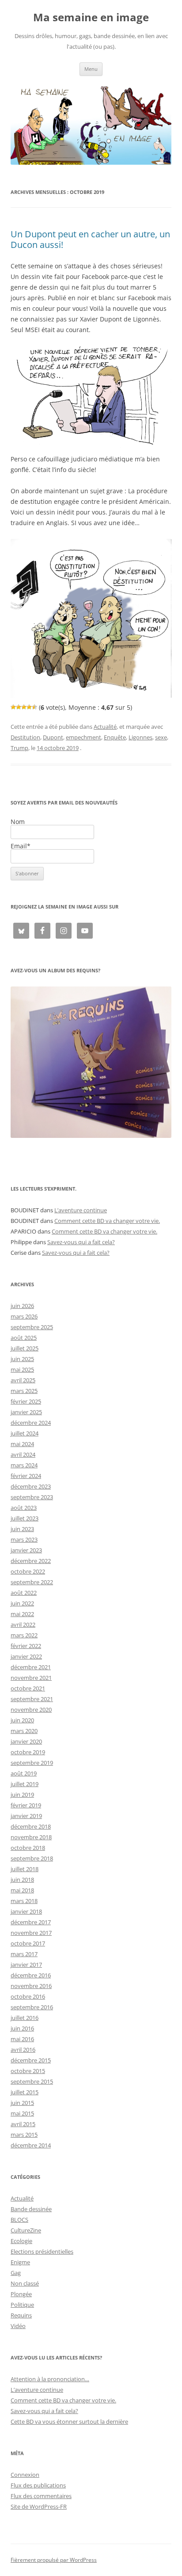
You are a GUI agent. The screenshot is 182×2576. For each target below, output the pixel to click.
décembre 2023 (31, 1486)
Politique (22, 2305)
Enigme (20, 2262)
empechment (83, 737)
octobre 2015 (28, 2071)
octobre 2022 (28, 1571)
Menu (91, 69)
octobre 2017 (28, 1943)
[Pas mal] (19, 707)
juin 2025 (22, 1359)
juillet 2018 (25, 1869)
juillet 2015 (25, 2092)
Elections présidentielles (42, 2251)
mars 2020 (24, 1731)
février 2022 (26, 1646)
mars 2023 (24, 1539)
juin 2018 (22, 1880)
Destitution (25, 737)
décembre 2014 (31, 2145)
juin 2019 (22, 1795)
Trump (19, 748)
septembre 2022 (32, 1582)
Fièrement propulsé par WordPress (54, 2560)
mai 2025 (22, 1369)
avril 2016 (23, 2050)
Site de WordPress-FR (39, 2506)
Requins (21, 2315)
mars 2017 (24, 1954)
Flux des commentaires (41, 2496)
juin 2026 (22, 1306)
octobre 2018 (28, 1848)
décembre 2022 (31, 1561)
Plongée (21, 2294)
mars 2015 (24, 2135)
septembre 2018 (32, 1858)
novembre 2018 (31, 1837)
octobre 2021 (28, 1688)
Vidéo (18, 2326)
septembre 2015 (32, 2081)
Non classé (25, 2283)
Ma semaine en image (91, 17)
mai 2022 (22, 1614)
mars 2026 (24, 1316)
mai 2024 (22, 1444)
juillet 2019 (25, 1784)
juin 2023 (22, 1529)
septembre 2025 (32, 1327)
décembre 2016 (31, 1975)
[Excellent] (29, 707)
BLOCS (19, 2220)
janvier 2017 (26, 1965)
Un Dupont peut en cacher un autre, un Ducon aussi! (90, 239)
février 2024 (26, 1476)
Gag (16, 2273)
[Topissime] (34, 707)
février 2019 (26, 1805)
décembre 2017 (31, 1922)
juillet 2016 (25, 2018)
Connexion (25, 2475)
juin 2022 (22, 1603)
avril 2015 (23, 2124)
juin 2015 (22, 2103)
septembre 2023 (32, 1497)
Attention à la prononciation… (50, 2379)
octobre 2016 (28, 1996)
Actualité (105, 727)
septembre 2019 (32, 1763)
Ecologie (21, 2241)
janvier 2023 (26, 1550)
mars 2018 (24, 1901)
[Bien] (24, 707)
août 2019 (24, 1773)
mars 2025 (24, 1391)
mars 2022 (24, 1635)
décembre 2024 (31, 1423)
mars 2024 (24, 1465)
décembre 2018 (31, 1826)
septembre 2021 (32, 1699)
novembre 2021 (31, 1678)
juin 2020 (22, 1720)
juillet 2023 (25, 1518)
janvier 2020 (26, 1741)
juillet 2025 (25, 1348)
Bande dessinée (31, 2209)
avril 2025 (23, 1380)
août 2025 (24, 1338)
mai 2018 (22, 1890)
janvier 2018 (26, 1911)
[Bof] (13, 707)
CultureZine (26, 2230)
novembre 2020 (31, 1710)
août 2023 (24, 1508)
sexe (161, 737)
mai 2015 (22, 2113)
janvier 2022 (26, 1656)
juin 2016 (22, 2028)
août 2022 (24, 1593)
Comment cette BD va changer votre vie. (107, 1221)
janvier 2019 (26, 1816)
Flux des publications (38, 2485)
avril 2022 (23, 1625)
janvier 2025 (26, 1412)
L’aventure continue (81, 1210)
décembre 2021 (31, 1667)
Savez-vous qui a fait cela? (81, 1242)
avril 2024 (23, 1454)
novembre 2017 (31, 1933)
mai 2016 (22, 2039)
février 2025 (26, 1401)
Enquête (115, 737)
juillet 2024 (25, 1433)
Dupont (53, 737)
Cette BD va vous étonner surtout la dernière (69, 2421)
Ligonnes (140, 737)
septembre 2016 (32, 2007)
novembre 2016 (31, 1986)
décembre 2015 (31, 2060)
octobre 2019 (28, 1752)
